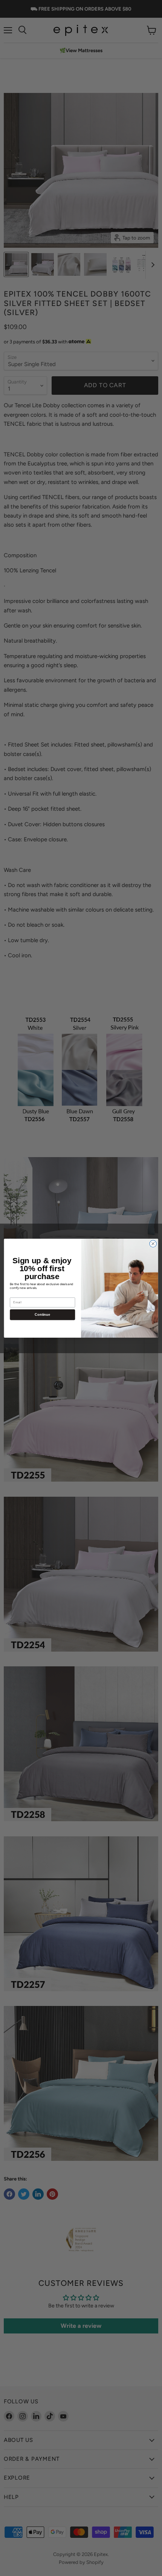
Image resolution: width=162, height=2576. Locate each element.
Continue (42, 1314)
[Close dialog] (153, 1244)
